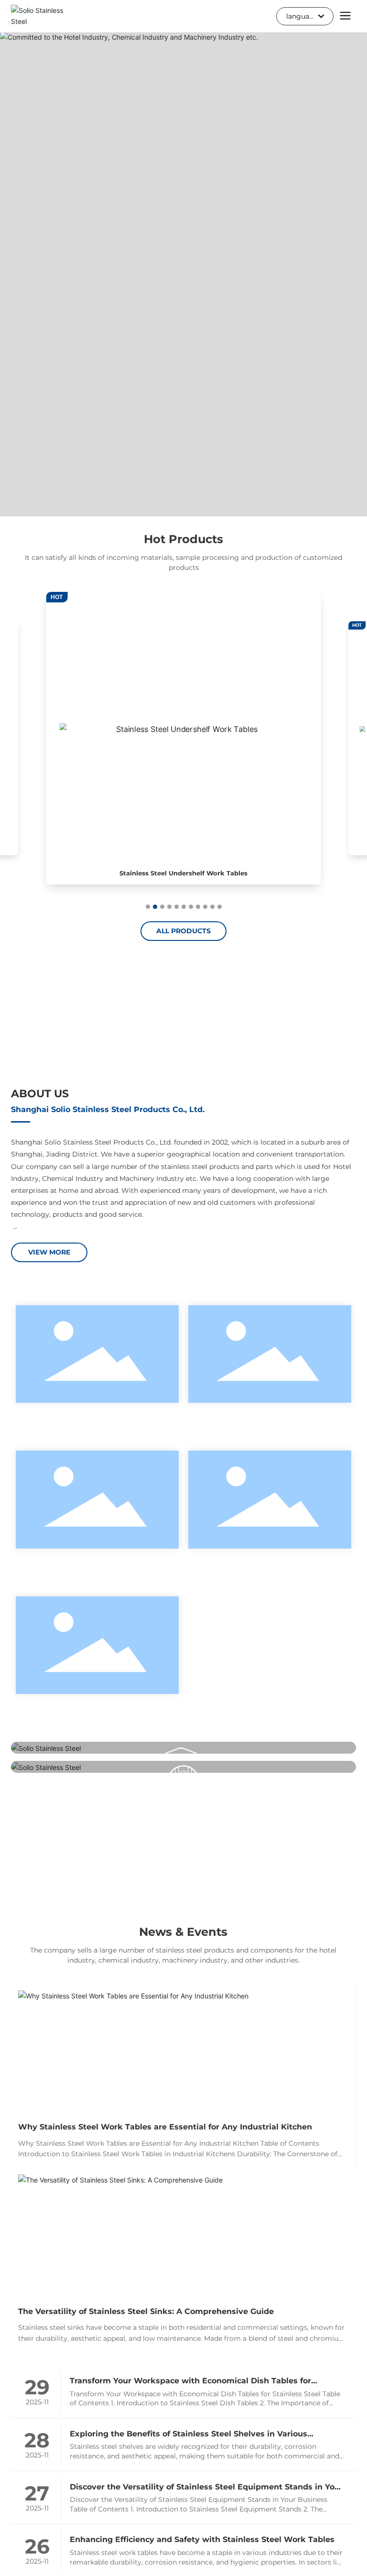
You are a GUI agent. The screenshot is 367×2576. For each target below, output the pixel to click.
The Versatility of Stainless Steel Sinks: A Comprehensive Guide (146, 2311)
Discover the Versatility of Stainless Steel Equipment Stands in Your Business (206, 2488)
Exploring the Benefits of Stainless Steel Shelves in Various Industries (189, 2435)
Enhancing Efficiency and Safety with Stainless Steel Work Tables (202, 2539)
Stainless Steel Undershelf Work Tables (183, 873)
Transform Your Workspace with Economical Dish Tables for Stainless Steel (190, 2382)
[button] (148, 907)
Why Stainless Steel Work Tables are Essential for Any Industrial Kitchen (165, 2127)
